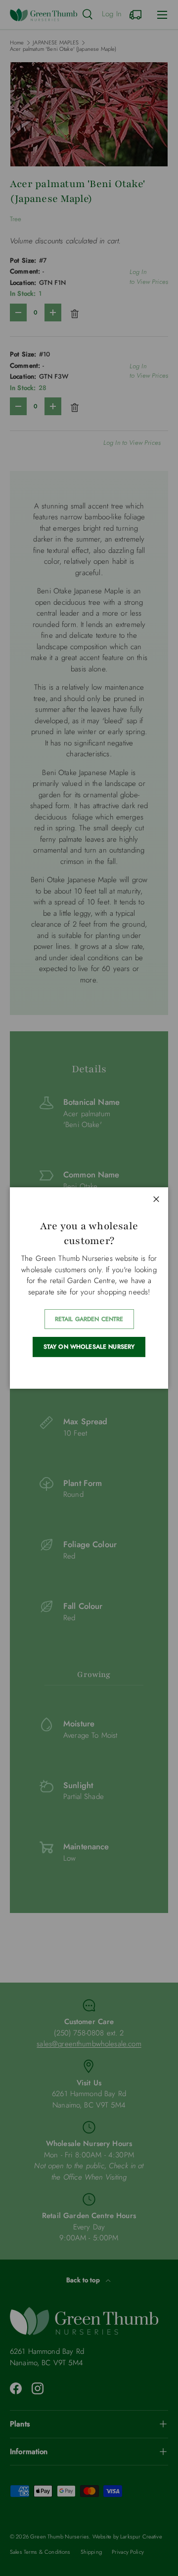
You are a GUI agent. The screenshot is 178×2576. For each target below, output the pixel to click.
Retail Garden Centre (89, 1319)
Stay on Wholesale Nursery (89, 1347)
